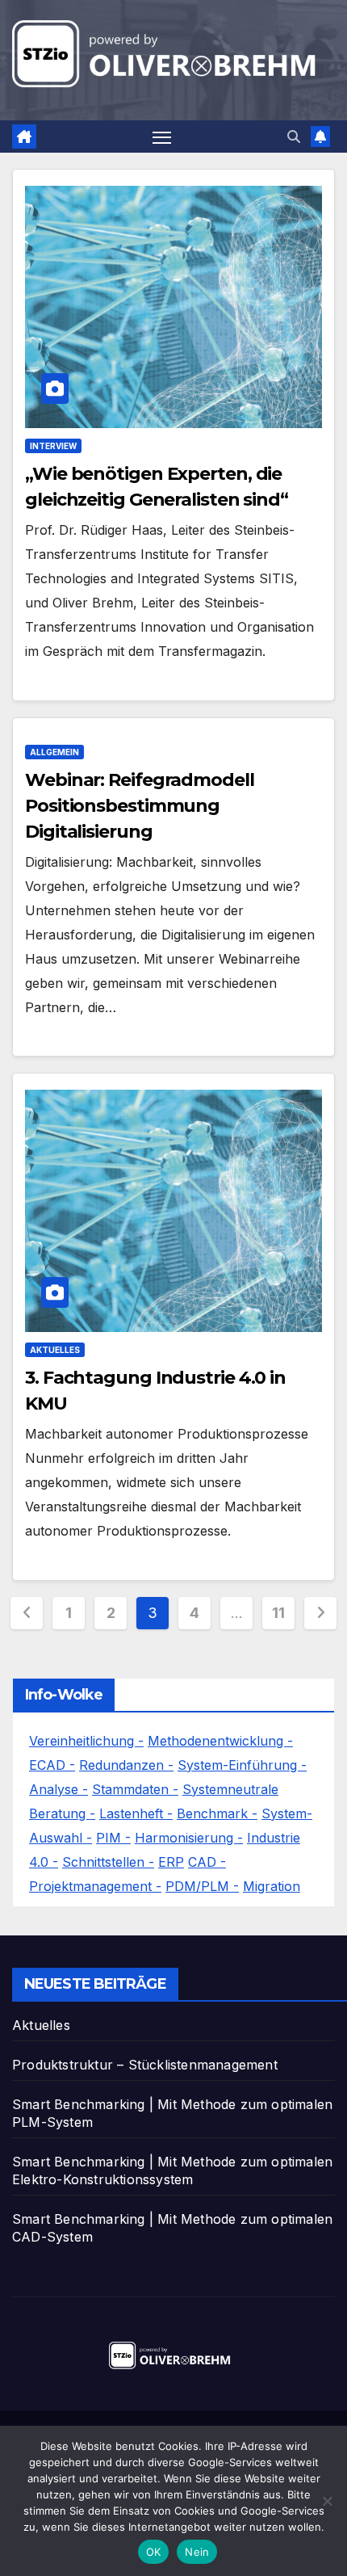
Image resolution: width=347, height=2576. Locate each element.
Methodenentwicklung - (220, 1741)
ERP (171, 1862)
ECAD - (52, 1765)
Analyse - (59, 1789)
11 (278, 1613)
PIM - (113, 1838)
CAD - (207, 1862)
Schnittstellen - (108, 1862)
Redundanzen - (126, 1765)
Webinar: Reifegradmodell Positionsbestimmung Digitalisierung (140, 806)
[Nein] (327, 2501)
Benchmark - (217, 1813)
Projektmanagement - (95, 1886)
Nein (197, 2552)
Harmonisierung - (189, 1838)
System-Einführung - (242, 1765)
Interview (53, 446)
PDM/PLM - (202, 1886)
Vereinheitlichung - (86, 1741)
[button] (294, 137)
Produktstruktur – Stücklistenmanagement (145, 2065)
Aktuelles (55, 1350)
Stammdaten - (135, 1789)
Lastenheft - (136, 1813)
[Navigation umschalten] (162, 137)
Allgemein (54, 752)
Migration (272, 1886)
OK (154, 2552)
